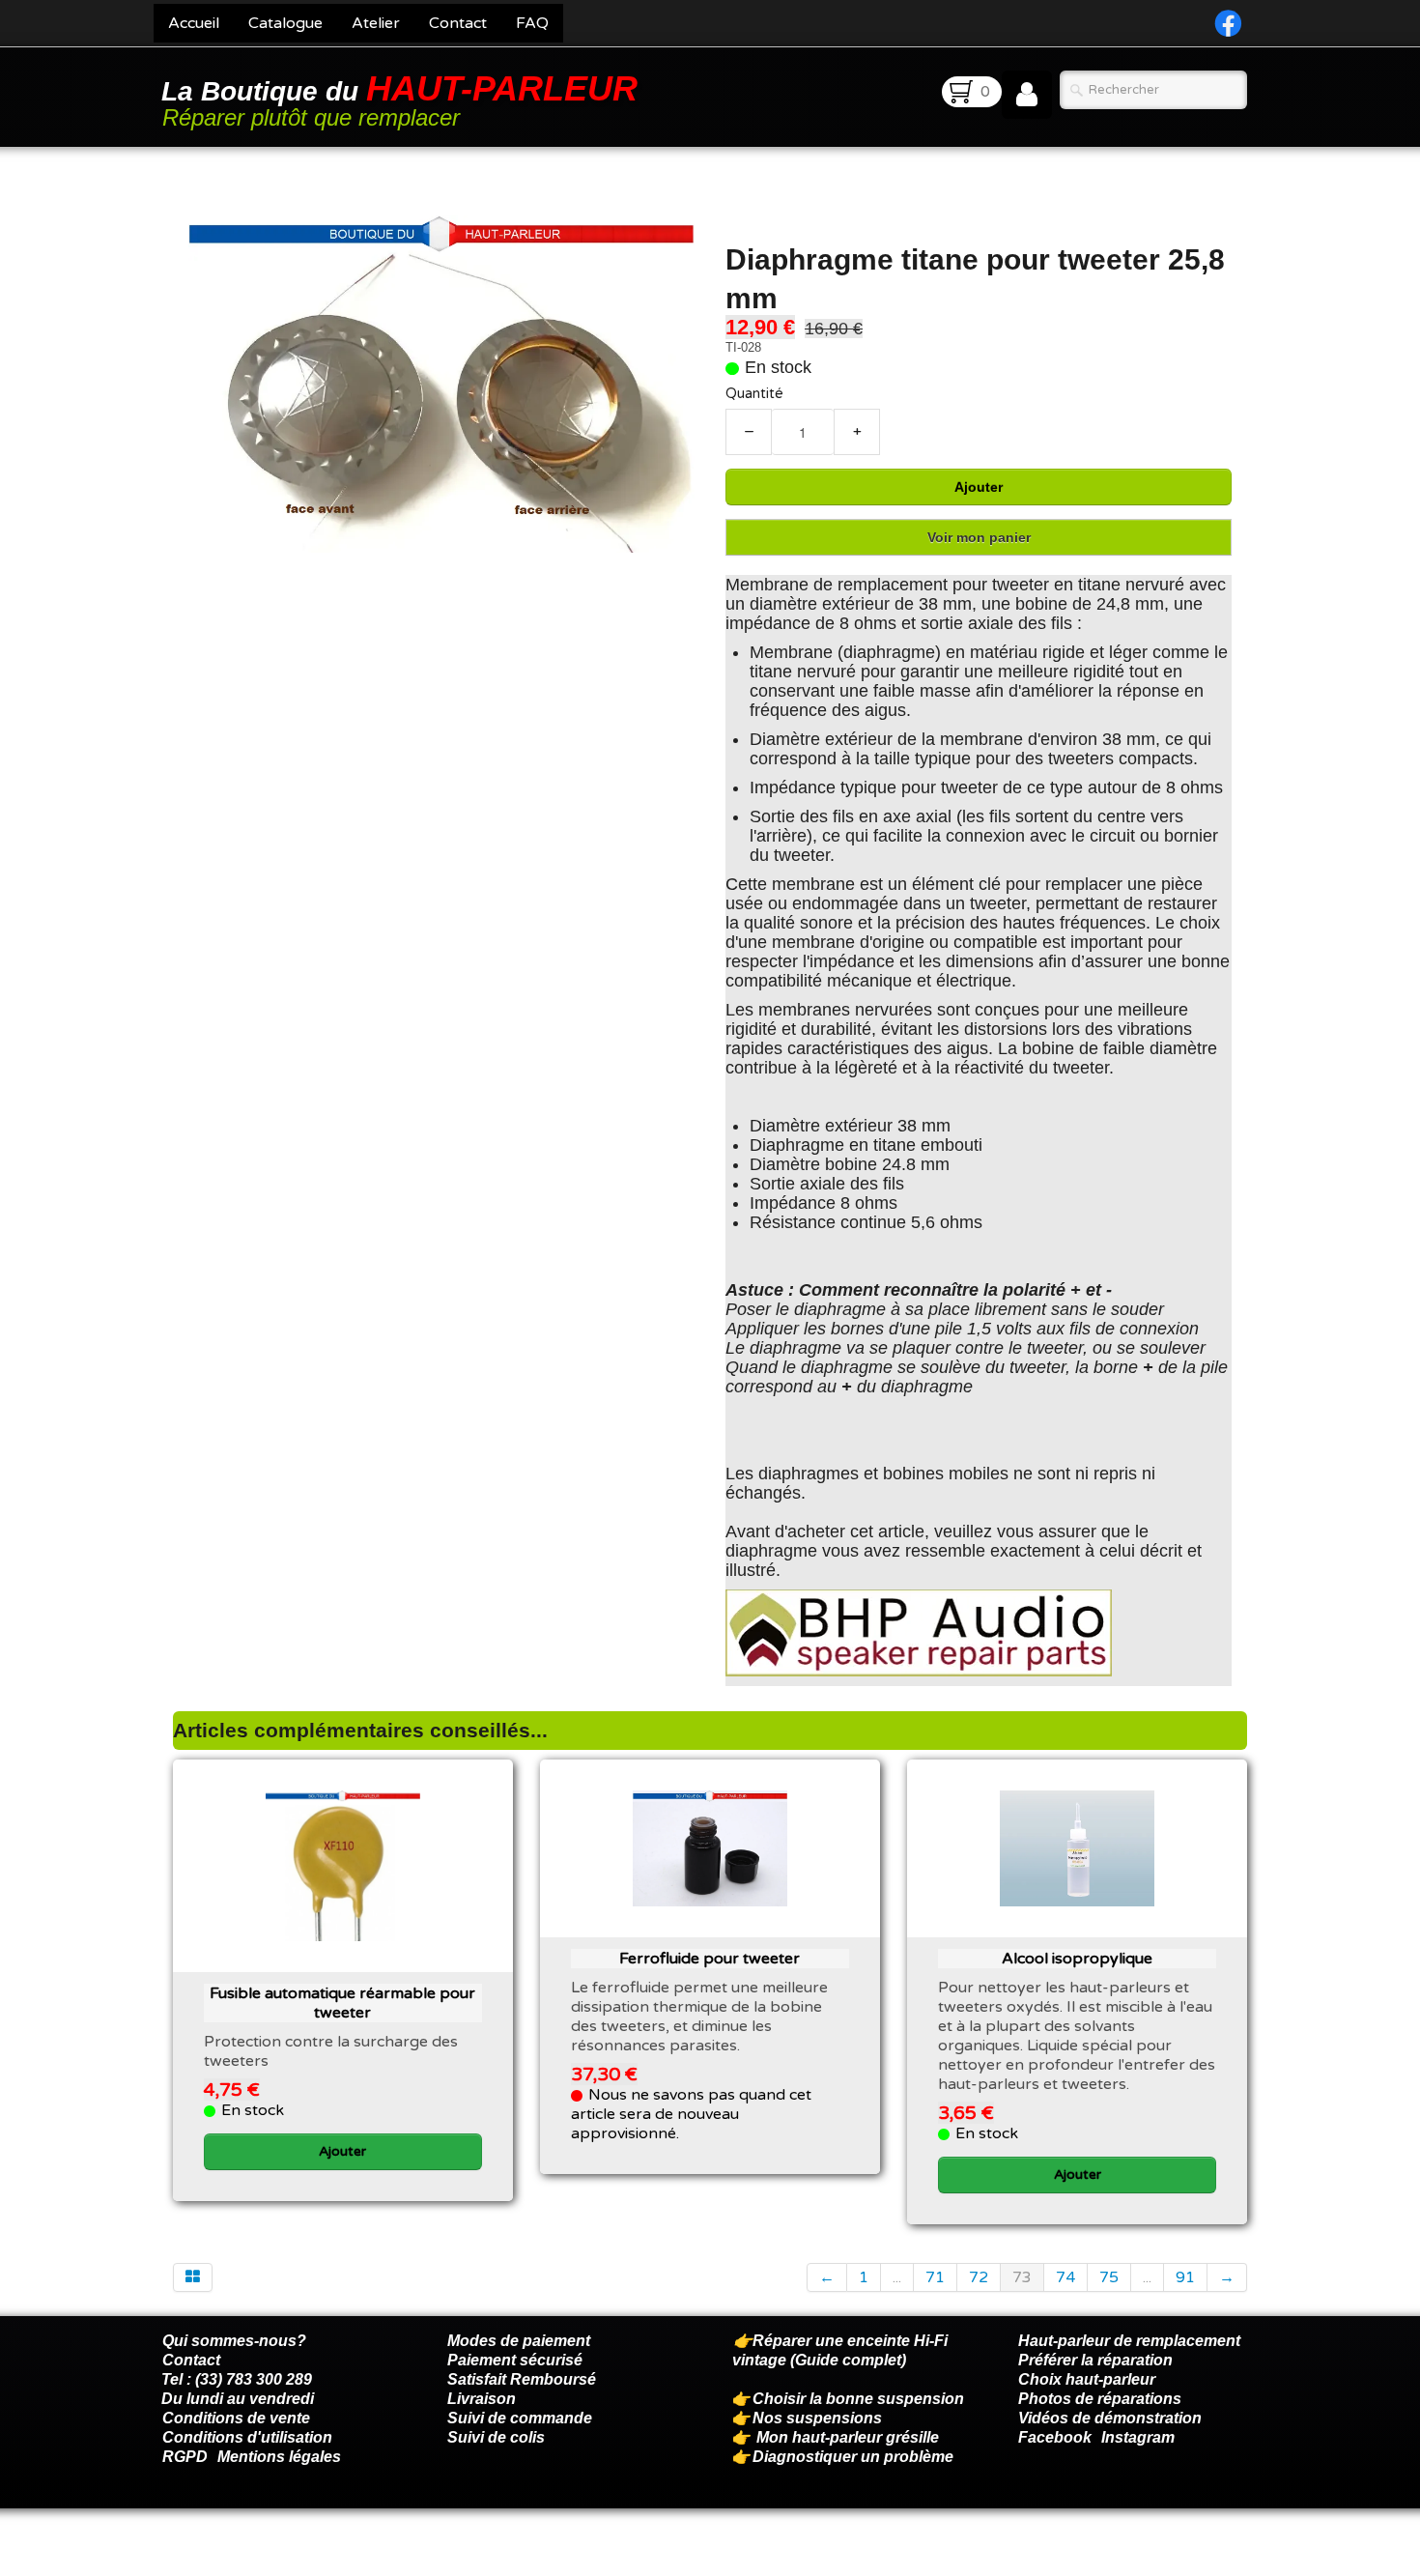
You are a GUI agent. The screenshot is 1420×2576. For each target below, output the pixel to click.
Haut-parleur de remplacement (1129, 2341)
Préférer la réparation (1095, 2360)
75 (1109, 2277)
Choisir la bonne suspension (858, 2399)
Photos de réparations (1100, 2399)
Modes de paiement (519, 2341)
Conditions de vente (236, 2418)
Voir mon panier (979, 537)
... (897, 2277)
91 (1185, 2277)
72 (979, 2277)
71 (935, 2277)
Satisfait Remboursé (522, 2379)
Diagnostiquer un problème (853, 2457)
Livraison (482, 2399)
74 (1065, 2277)
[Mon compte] (1027, 95)
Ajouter (979, 487)
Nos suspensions (817, 2418)
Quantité (754, 394)
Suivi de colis (496, 2437)
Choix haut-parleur (1089, 2379)
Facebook (1055, 2437)
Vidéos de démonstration (1110, 2418)
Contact (458, 23)
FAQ (532, 23)
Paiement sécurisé (515, 2360)
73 (1022, 2277)
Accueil (194, 23)
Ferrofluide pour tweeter (710, 1959)
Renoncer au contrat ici (245, 2557)
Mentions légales (279, 2457)
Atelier (376, 23)
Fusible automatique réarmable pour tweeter (342, 2003)
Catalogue (285, 23)
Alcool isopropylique (1077, 1959)
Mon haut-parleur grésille (848, 2437)
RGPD (185, 2457)
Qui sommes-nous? (234, 2341)
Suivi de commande (520, 2418)
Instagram (1138, 2437)
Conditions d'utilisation (247, 2437)
